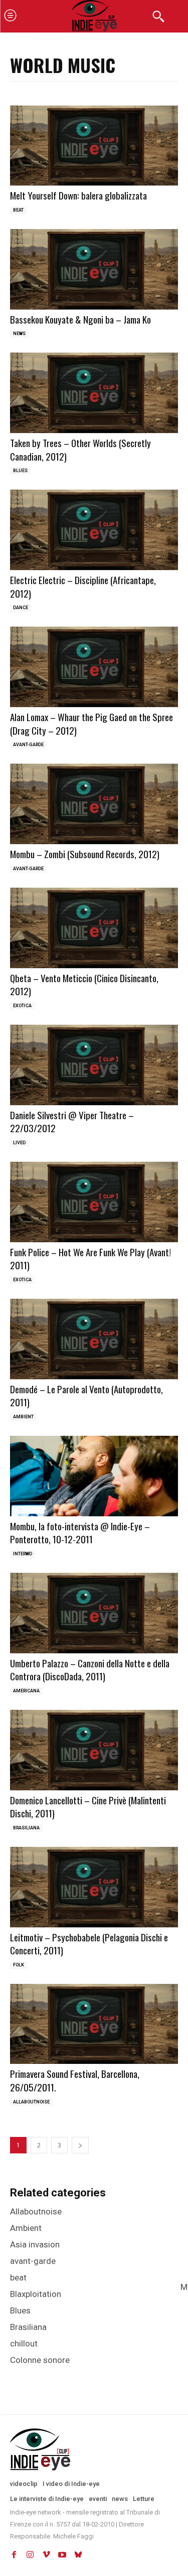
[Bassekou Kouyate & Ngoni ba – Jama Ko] (94, 269)
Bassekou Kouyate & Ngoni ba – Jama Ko (80, 319)
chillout (24, 2343)
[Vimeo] (46, 2555)
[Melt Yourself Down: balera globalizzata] (94, 146)
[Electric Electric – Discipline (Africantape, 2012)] (94, 530)
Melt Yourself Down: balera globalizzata (78, 195)
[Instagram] (30, 2555)
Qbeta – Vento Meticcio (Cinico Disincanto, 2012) (84, 984)
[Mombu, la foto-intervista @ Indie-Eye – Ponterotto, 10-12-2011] (94, 1476)
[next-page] (80, 2145)
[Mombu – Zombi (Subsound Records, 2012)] (94, 804)
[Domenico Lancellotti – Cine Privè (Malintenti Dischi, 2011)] (94, 1750)
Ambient (23, 1417)
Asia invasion (35, 2244)
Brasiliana (26, 1828)
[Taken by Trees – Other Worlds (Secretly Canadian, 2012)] (94, 393)
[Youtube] (62, 2555)
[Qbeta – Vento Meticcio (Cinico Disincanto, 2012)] (94, 928)
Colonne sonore (40, 2360)
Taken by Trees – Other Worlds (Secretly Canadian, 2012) (80, 449)
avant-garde (28, 745)
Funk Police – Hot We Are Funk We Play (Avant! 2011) (90, 1258)
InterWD (23, 1554)
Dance (21, 608)
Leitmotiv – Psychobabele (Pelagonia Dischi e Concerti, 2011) (89, 1944)
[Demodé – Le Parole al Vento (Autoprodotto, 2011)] (94, 1339)
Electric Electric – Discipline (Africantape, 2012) (83, 586)
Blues (20, 471)
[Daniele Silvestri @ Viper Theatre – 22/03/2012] (94, 1065)
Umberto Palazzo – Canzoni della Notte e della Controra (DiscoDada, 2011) (90, 1670)
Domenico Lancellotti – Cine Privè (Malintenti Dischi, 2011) (88, 1807)
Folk (19, 1965)
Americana (26, 1691)
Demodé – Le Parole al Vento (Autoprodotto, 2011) (86, 1396)
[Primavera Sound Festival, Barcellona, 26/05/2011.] (94, 2024)
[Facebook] (14, 2555)
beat (18, 210)
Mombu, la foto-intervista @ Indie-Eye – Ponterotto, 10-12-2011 (80, 1533)
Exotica (22, 1006)
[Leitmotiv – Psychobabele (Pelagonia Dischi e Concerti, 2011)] (94, 1887)
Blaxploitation (36, 2294)
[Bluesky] (78, 2555)
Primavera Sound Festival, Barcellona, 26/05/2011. (75, 2080)
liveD (19, 1143)
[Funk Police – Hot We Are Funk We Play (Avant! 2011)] (94, 1202)
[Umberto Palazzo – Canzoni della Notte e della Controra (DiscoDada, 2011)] (94, 1613)
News (19, 334)
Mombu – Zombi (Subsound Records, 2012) (85, 854)
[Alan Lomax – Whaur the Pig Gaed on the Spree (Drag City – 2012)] (94, 667)
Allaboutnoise (31, 2102)
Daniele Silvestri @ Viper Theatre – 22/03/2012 (72, 1121)
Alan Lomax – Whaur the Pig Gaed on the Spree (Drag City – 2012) (91, 723)
